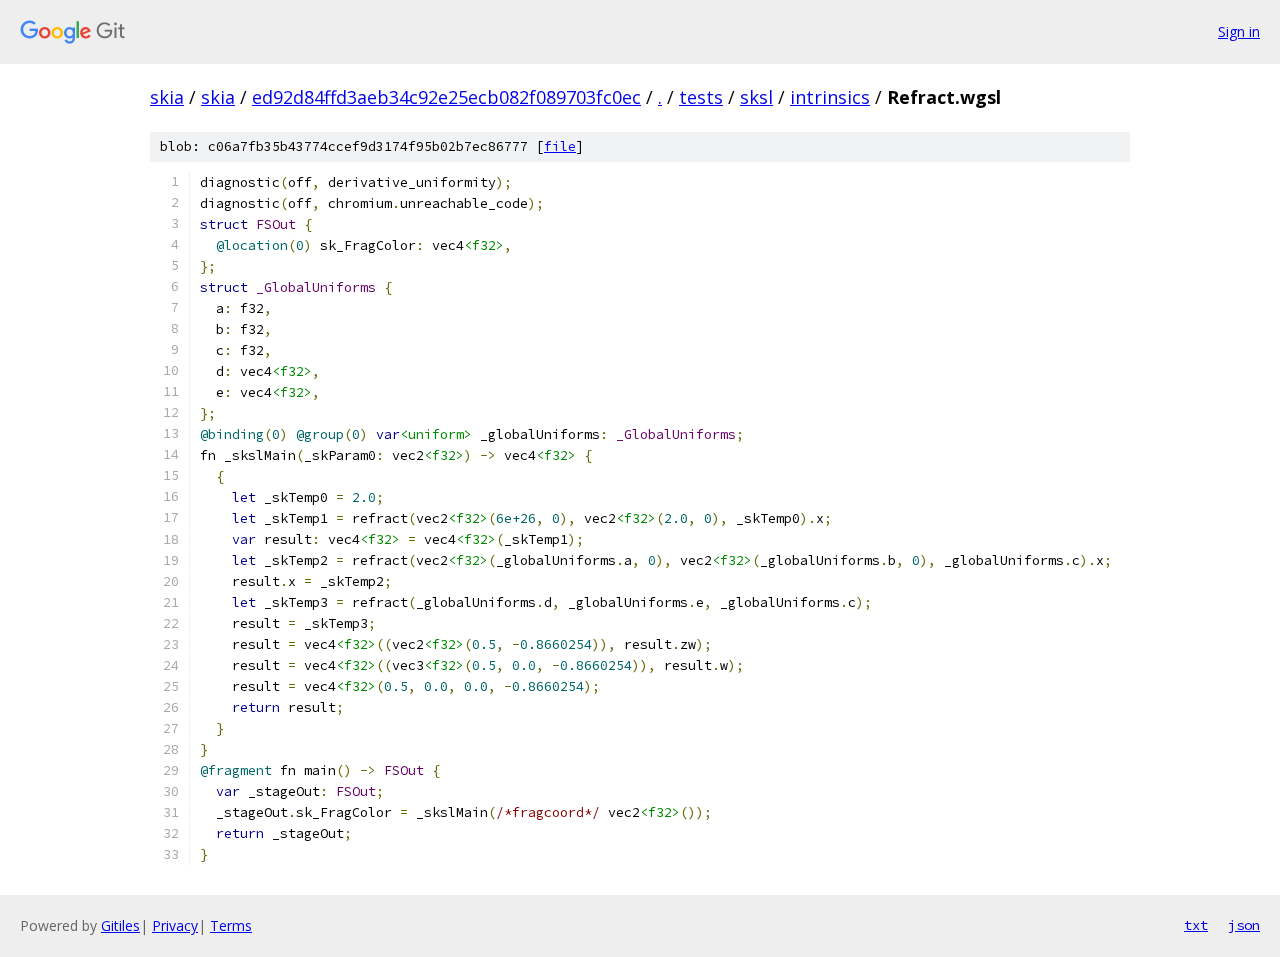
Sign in (1239, 31)
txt (1196, 925)
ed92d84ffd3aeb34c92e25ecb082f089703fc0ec (446, 97)
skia (167, 97)
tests (701, 97)
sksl (756, 97)
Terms (231, 925)
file (560, 146)
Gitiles (120, 925)
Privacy (175, 925)
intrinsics (830, 97)
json (1244, 925)
